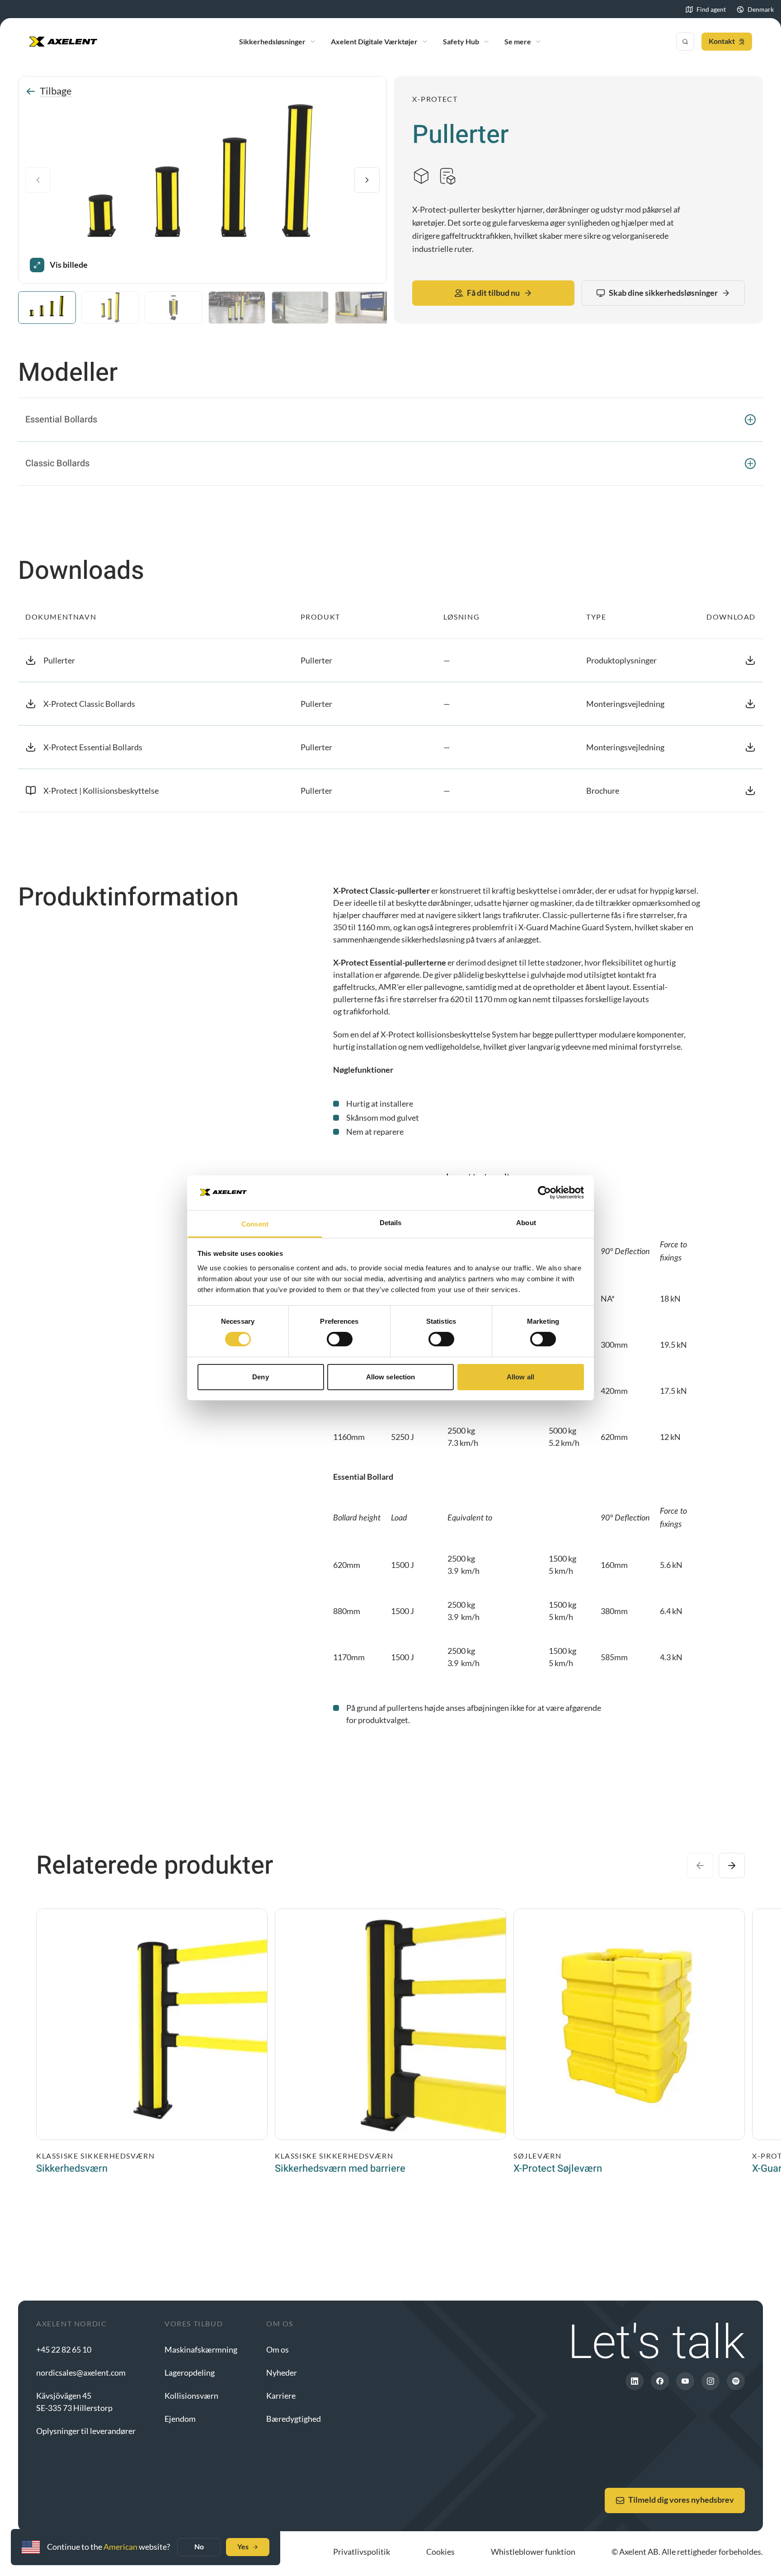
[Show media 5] (300, 308)
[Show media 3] (174, 308)
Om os (278, 2349)
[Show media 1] (47, 308)
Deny (260, 1377)
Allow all (520, 1377)
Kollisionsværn (191, 2396)
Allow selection (391, 1377)
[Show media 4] (237, 308)
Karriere (281, 2396)
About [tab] (526, 1223)
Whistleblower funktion (533, 2552)
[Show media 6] (363, 308)
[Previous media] (38, 180)
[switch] (340, 1339)
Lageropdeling (190, 2372)
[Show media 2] (110, 308)
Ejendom (180, 2419)
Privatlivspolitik (362, 2552)
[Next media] (367, 180)
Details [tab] (391, 1223)
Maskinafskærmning (201, 2349)
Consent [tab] (255, 1224)
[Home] (63, 42)
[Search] (685, 42)
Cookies (440, 2552)
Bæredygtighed (294, 2419)
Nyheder (282, 2372)
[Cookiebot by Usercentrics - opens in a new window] (544, 1193)
